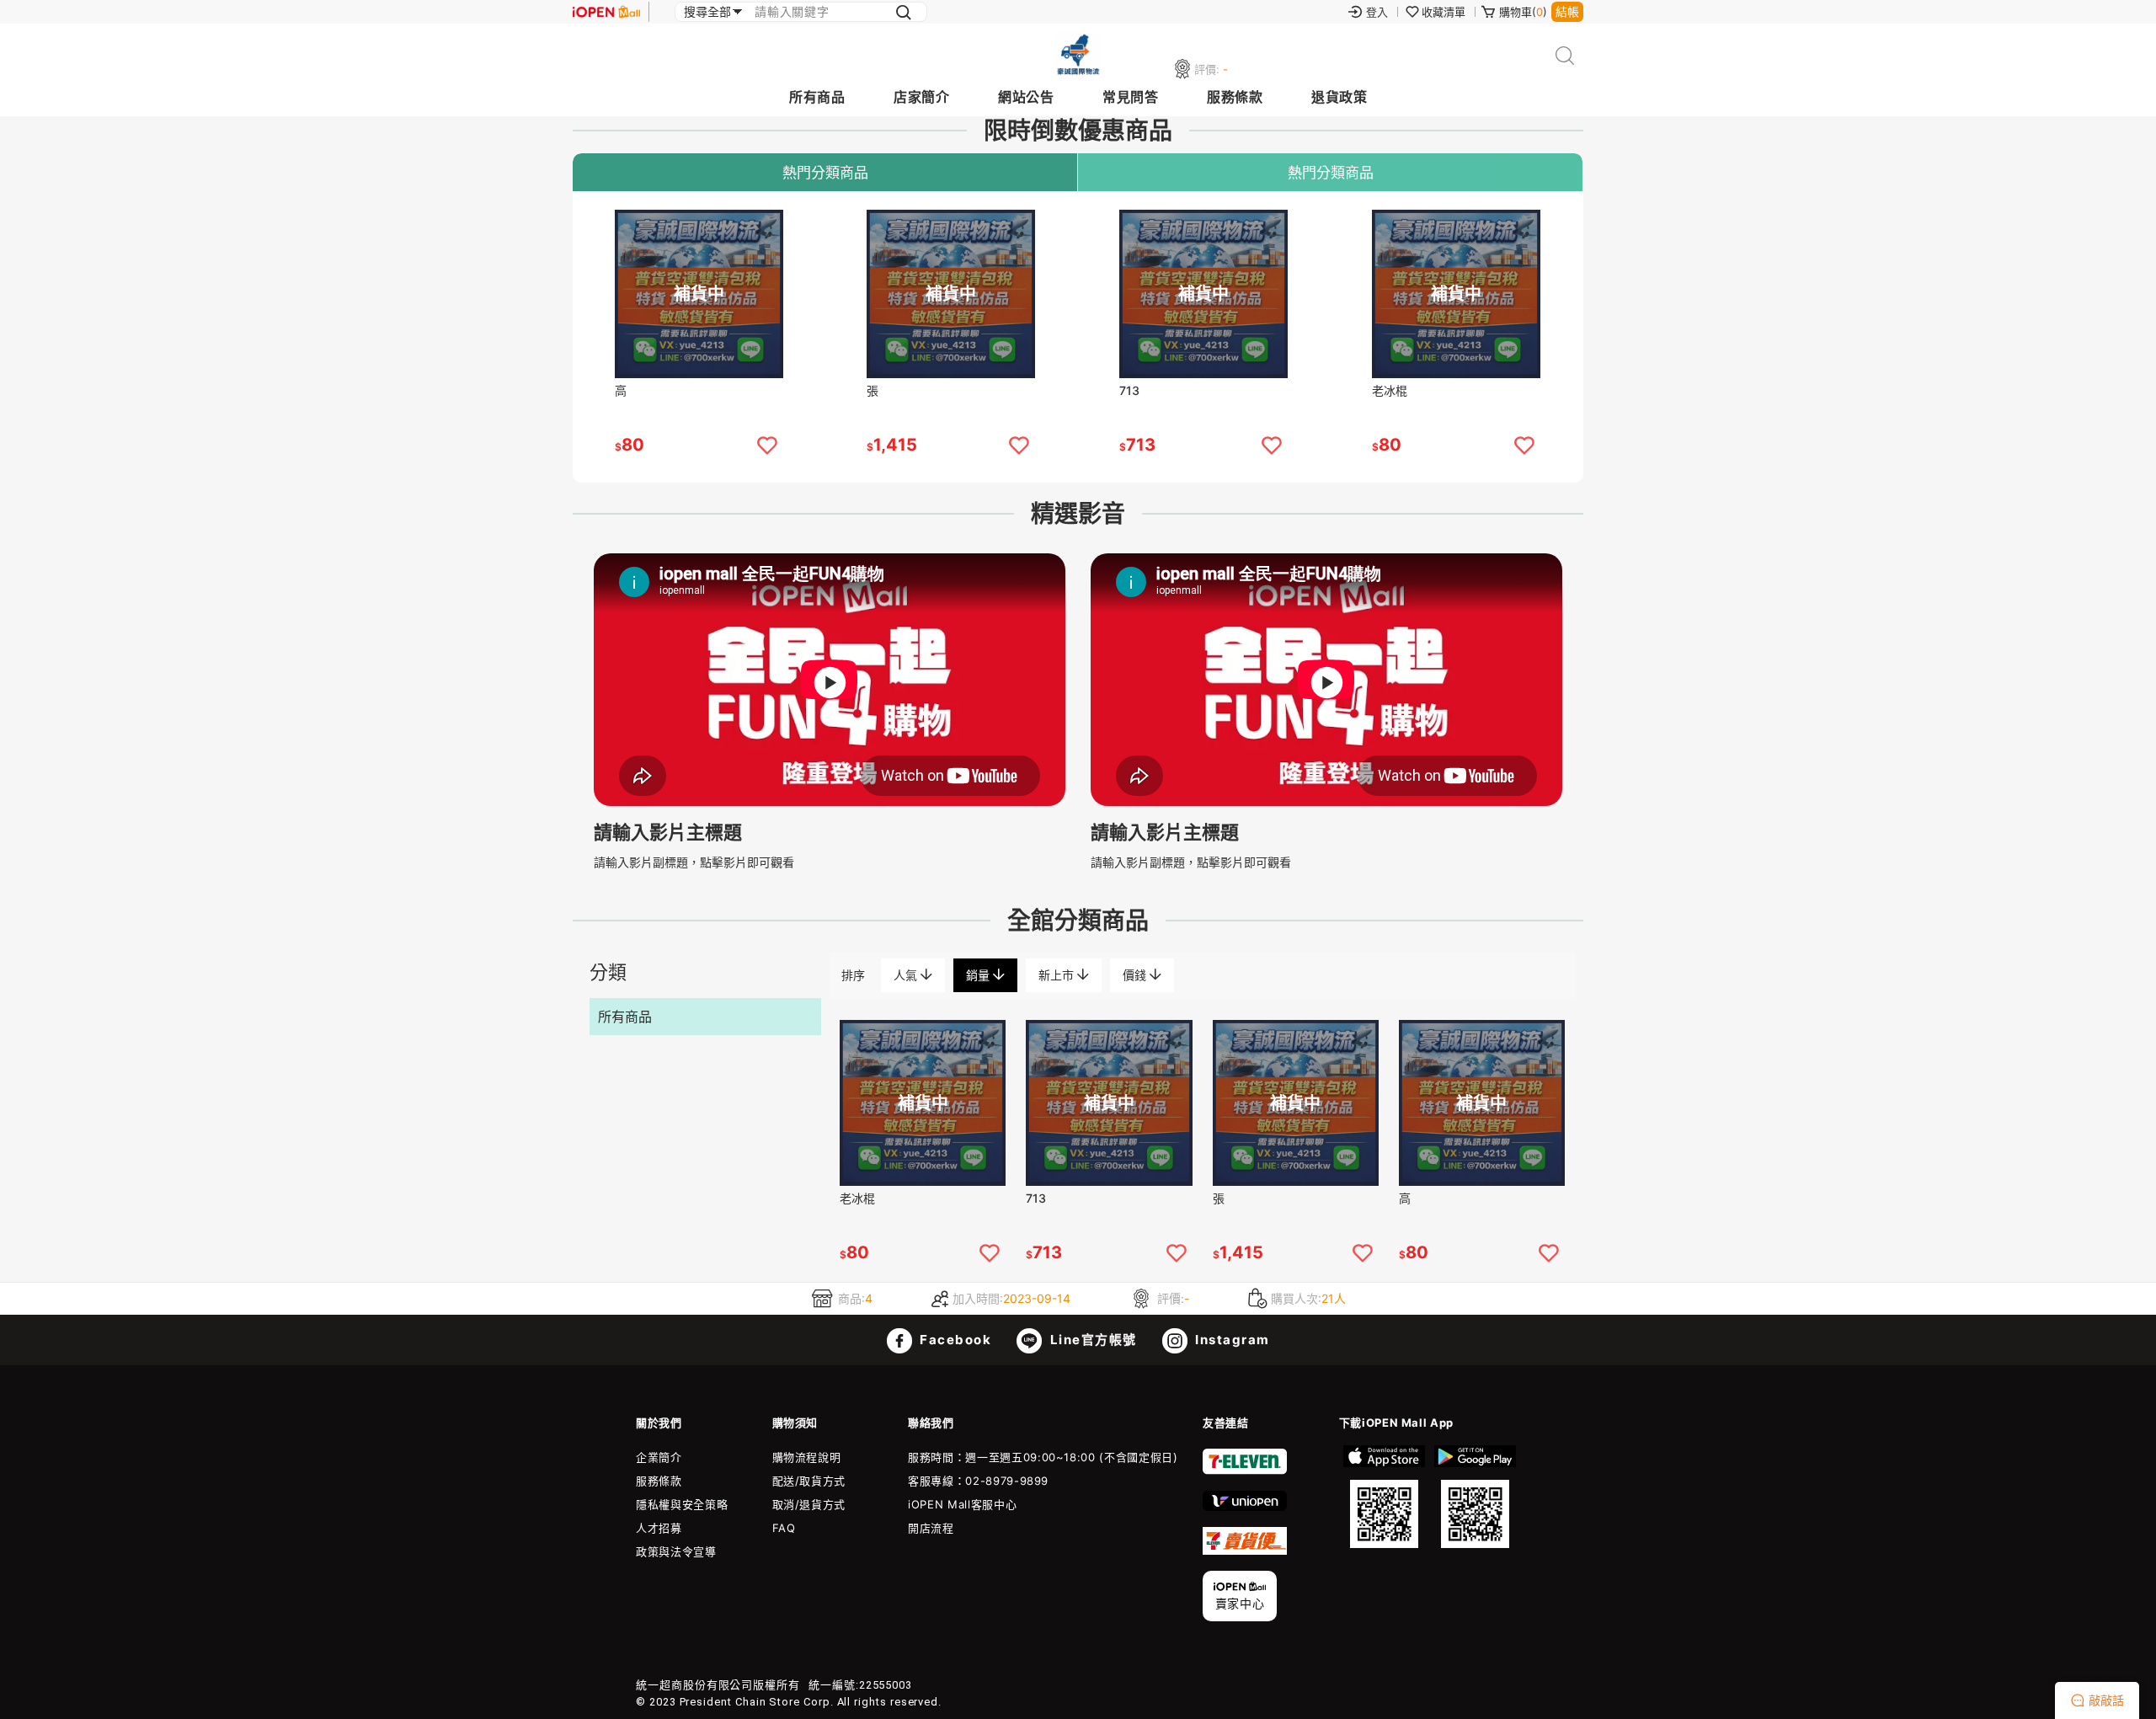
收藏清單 (1444, 12)
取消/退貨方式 (809, 1504)
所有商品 (817, 97)
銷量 (979, 975)
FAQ (784, 1528)
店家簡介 (921, 97)
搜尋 (1565, 56)
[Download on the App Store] (1385, 1497)
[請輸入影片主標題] (830, 801)
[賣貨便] (1245, 1551)
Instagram (1231, 1340)
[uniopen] (1245, 1507)
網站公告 (1026, 97)
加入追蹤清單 (767, 446)
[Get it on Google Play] (1475, 1497)
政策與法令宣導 (676, 1551)
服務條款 (1235, 97)
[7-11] (1245, 1471)
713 (1129, 390)
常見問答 (1130, 97)
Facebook (954, 1340)
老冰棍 (1390, 390)
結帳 (1567, 11)
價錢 (1136, 975)
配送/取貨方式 (809, 1481)
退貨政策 (1339, 97)
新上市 (1058, 975)
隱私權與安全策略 (682, 1504)
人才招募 (659, 1528)
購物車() (1523, 12)
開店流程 (931, 1528)
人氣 (907, 975)
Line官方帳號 (1091, 1340)
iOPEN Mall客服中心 (962, 1504)
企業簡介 (659, 1457)
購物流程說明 (807, 1457)
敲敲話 (2106, 1700)
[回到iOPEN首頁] (606, 12)
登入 (1377, 12)
